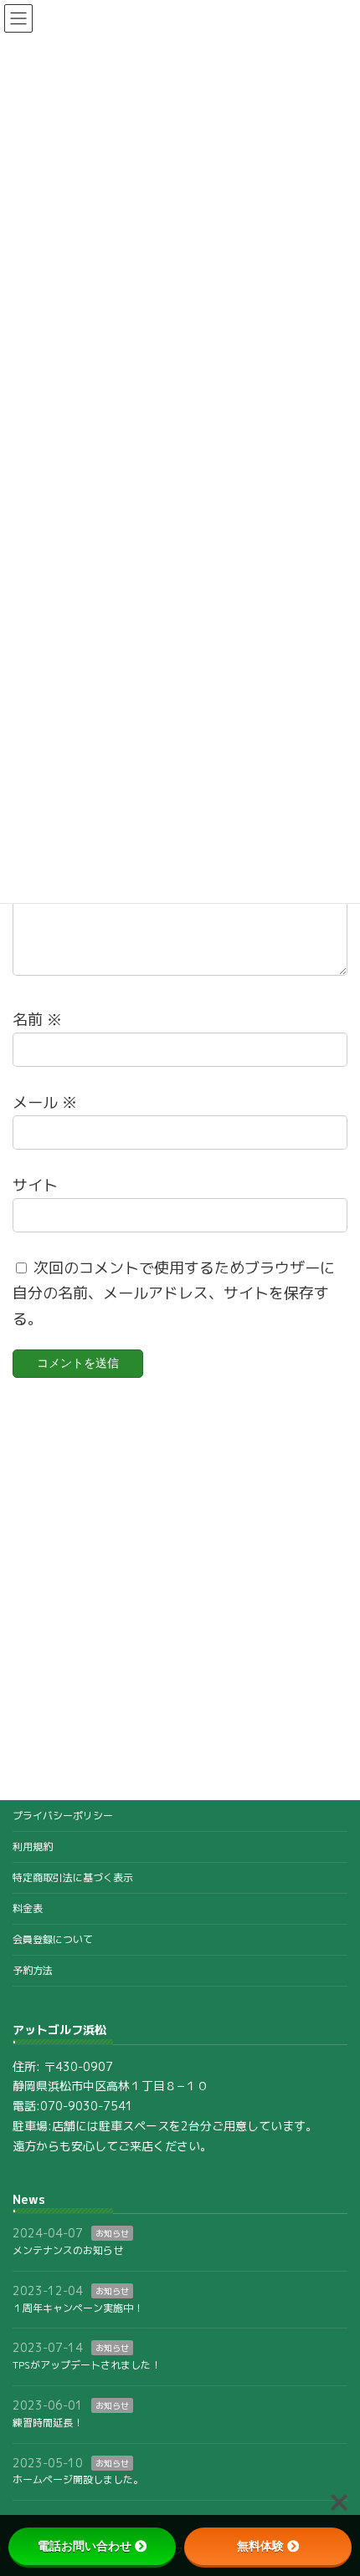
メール (45, 1102)
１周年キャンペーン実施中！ (78, 2308)
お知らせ (112, 2234)
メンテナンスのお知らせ (68, 2250)
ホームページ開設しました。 (78, 2480)
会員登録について (53, 1939)
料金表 (28, 1908)
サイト (35, 1185)
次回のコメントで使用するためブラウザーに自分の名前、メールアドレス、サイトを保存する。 (174, 1293)
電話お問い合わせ (85, 2546)
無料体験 (260, 2546)
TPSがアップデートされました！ (87, 2366)
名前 (37, 1020)
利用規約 (33, 1847)
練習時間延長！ (48, 2423)
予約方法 (33, 1970)
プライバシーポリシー (63, 1816)
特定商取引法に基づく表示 (73, 1877)
